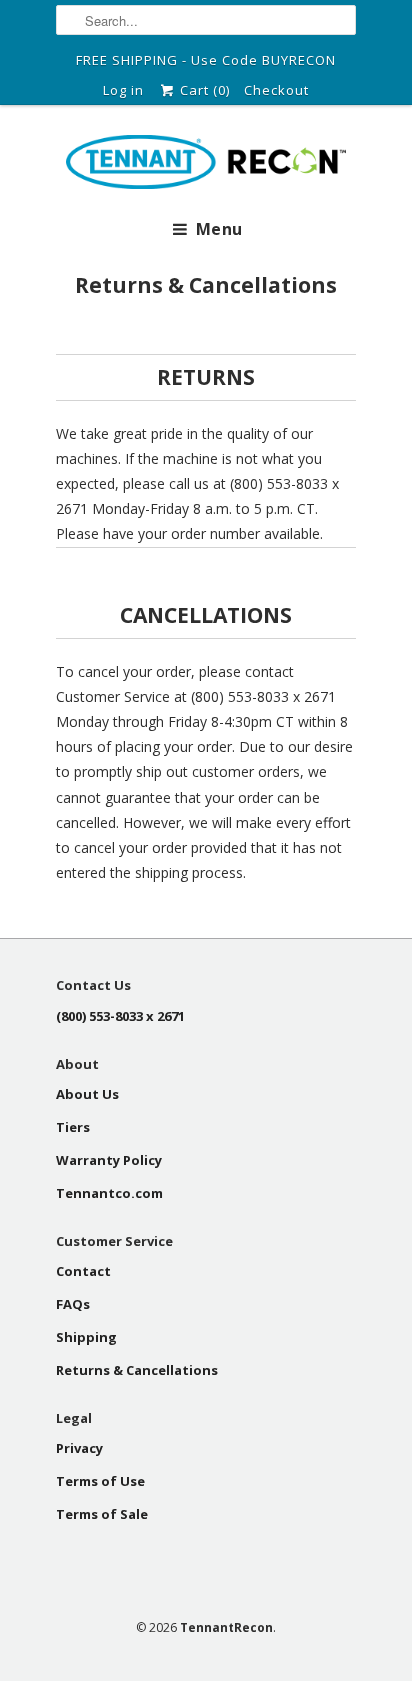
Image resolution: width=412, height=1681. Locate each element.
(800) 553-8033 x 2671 (120, 1016)
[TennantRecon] (206, 165)
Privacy (79, 1448)
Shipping (86, 1337)
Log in (123, 90)
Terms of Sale (102, 1514)
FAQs (73, 1304)
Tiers (73, 1127)
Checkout (276, 90)
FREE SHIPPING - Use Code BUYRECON (206, 60)
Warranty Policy (109, 1160)
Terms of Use (100, 1481)
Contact (83, 1271)
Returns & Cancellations (137, 1370)
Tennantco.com (109, 1193)
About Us (87, 1094)
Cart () (203, 90)
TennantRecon (226, 1627)
